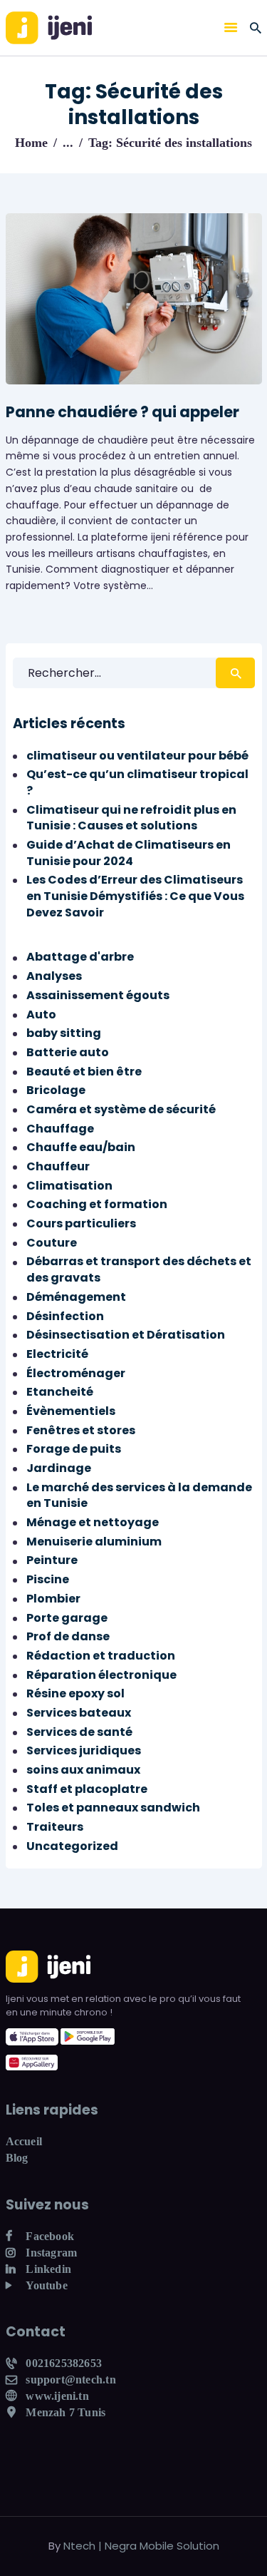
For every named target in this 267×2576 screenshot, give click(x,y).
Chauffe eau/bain (81, 1147)
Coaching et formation (97, 1204)
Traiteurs (55, 1827)
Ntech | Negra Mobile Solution (141, 2546)
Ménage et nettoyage (93, 1522)
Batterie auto (68, 1052)
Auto (41, 1014)
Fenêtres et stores (81, 1430)
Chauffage (60, 1129)
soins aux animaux (83, 1770)
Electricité (57, 1354)
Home (31, 143)
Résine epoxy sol (75, 1693)
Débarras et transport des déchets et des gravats (139, 1269)
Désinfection (65, 1316)
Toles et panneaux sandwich (113, 1808)
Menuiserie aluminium (94, 1542)
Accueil (24, 2141)
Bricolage (56, 1090)
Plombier (53, 1599)
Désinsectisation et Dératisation (126, 1335)
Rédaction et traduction (101, 1656)
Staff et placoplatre (87, 1789)
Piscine (48, 1579)
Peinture (52, 1560)
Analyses (54, 976)
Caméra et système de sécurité (121, 1109)
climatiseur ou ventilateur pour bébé (137, 756)
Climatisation (69, 1186)
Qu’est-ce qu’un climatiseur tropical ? (137, 782)
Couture (52, 1243)
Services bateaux (79, 1713)
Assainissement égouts (98, 995)
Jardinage (59, 1468)
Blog (17, 2158)
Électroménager (76, 1373)
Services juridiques (84, 1750)
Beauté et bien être (84, 1072)
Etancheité (60, 1392)
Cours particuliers (81, 1223)
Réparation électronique (101, 1675)
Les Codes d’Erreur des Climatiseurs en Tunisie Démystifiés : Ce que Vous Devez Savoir (135, 896)
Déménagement (76, 1297)
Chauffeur (58, 1166)
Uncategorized (72, 1846)
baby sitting (64, 1033)
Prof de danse (68, 1636)
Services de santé (79, 1732)
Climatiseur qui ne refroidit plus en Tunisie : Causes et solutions (131, 818)
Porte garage (67, 1618)
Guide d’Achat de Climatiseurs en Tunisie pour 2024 (129, 853)
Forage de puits (74, 1449)
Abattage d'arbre (80, 957)
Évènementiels (71, 1411)
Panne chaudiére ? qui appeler (122, 412)
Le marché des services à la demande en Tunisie (139, 1496)
